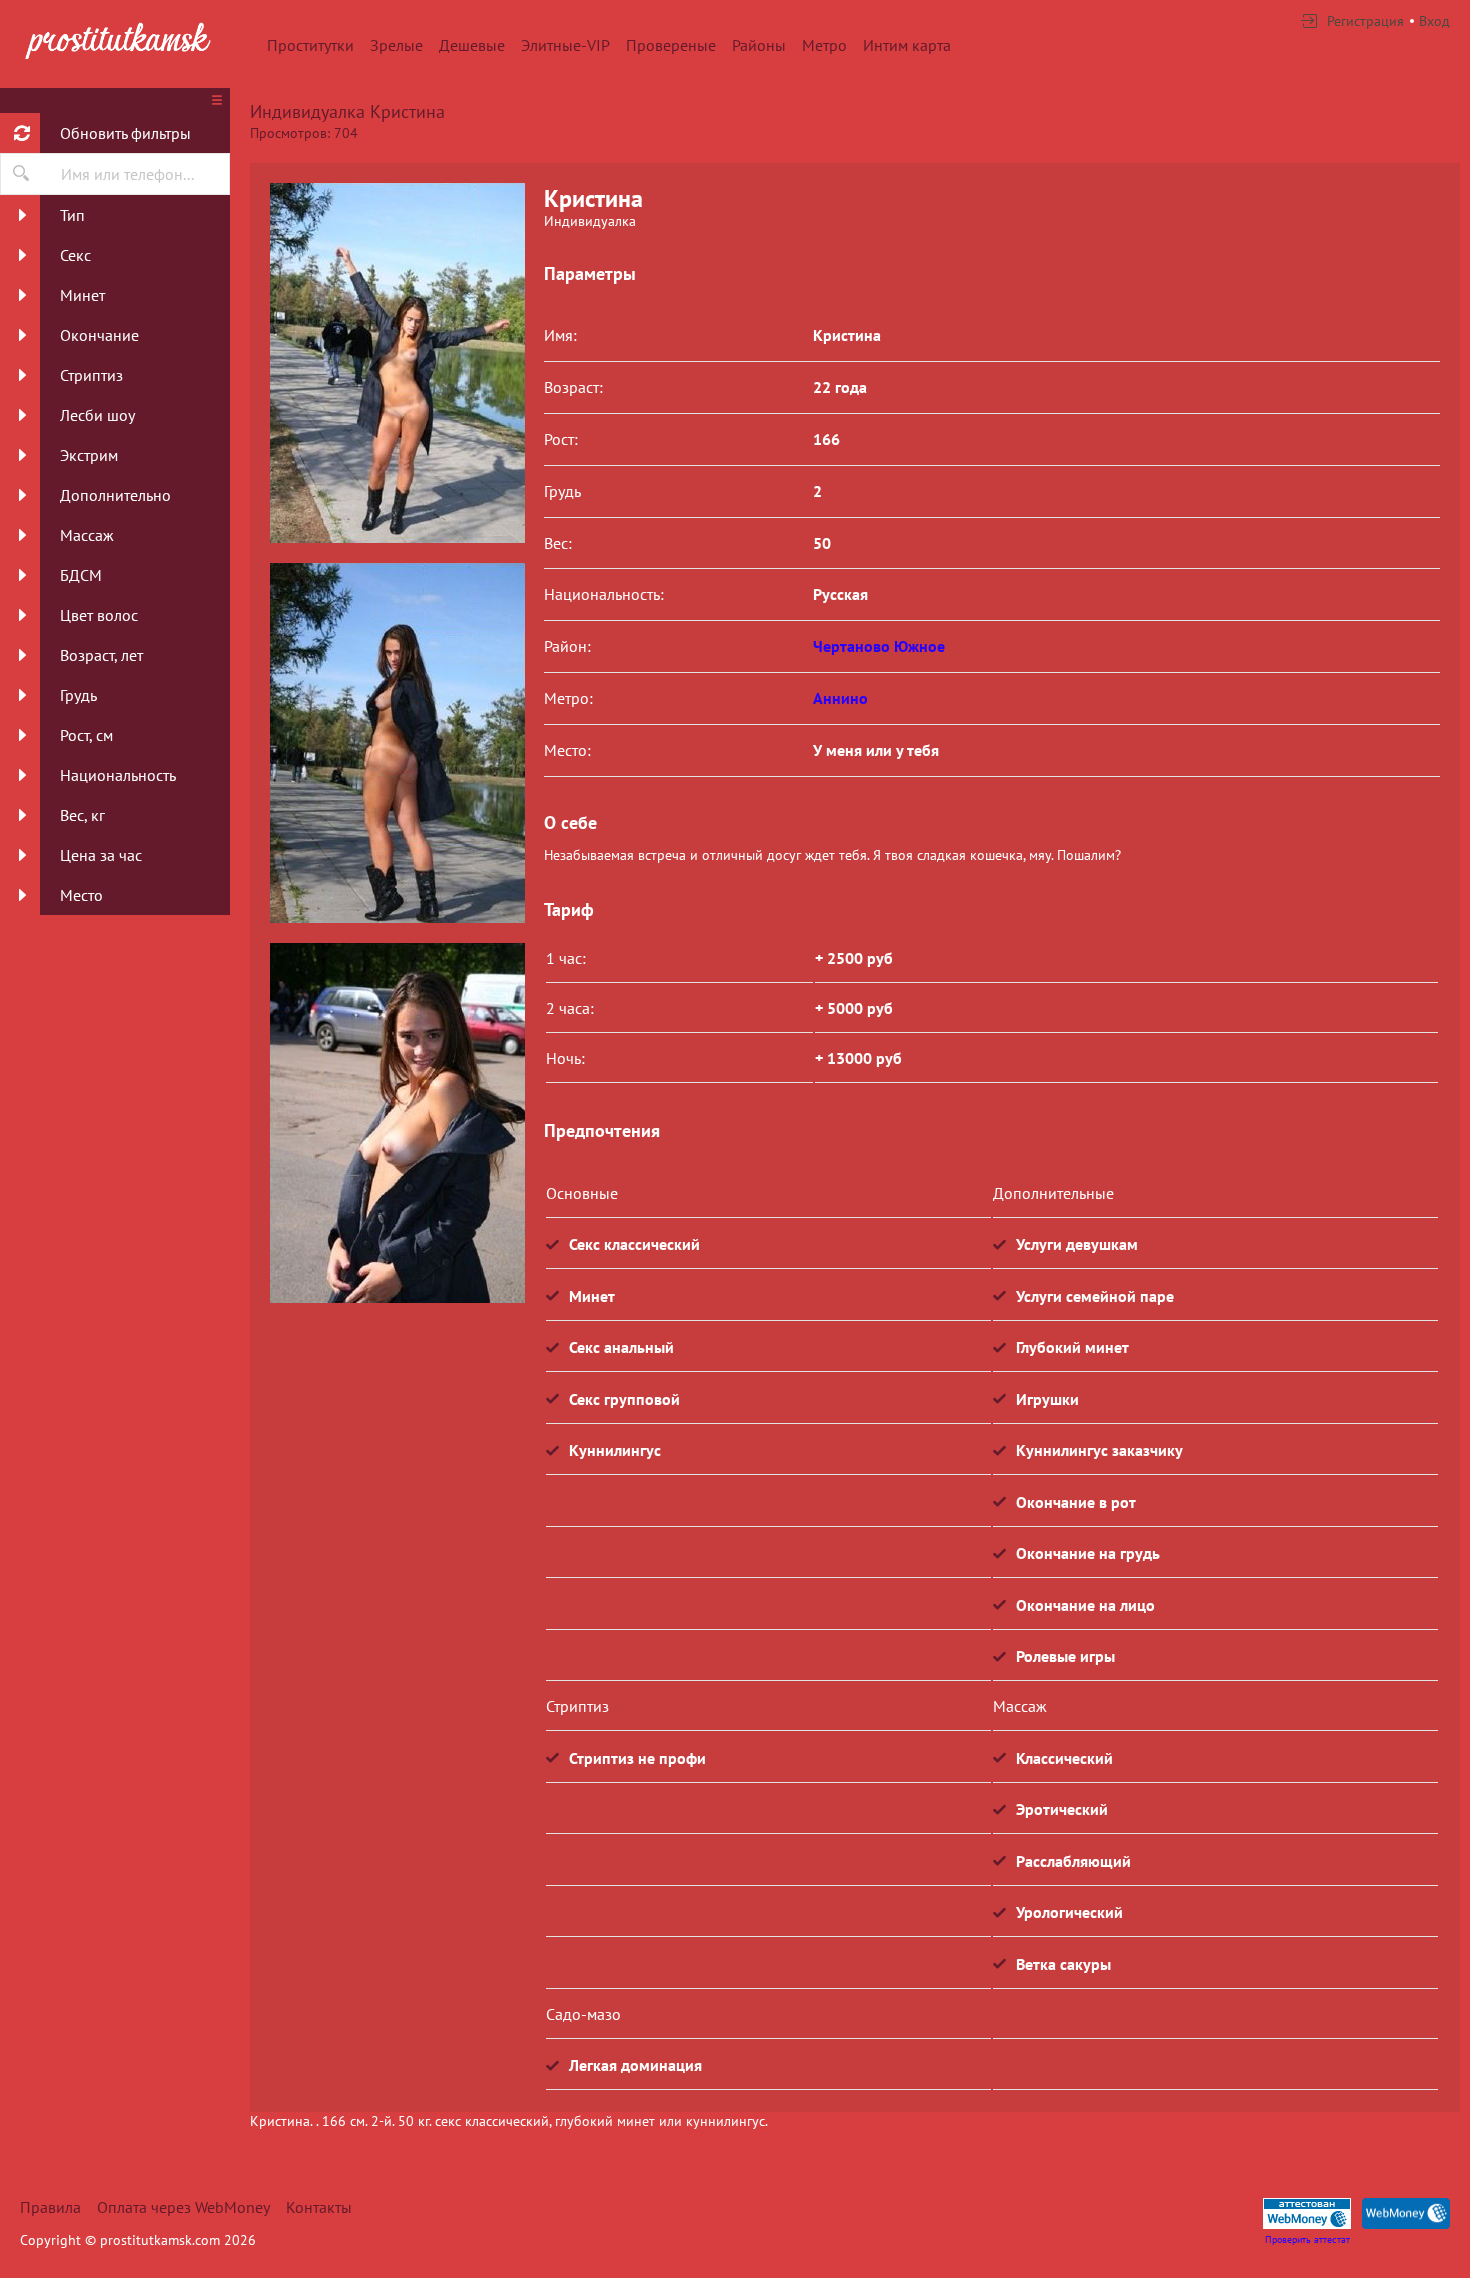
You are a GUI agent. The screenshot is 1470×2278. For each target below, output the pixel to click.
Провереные (671, 45)
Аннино (840, 698)
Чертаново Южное (879, 646)
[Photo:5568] (397, 743)
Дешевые (472, 45)
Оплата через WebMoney (183, 2207)
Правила (50, 2207)
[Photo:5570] (397, 1123)
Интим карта (907, 45)
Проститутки (310, 45)
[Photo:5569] (397, 363)
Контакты (319, 2207)
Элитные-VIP (565, 45)
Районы (759, 45)
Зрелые (396, 45)
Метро (824, 45)
